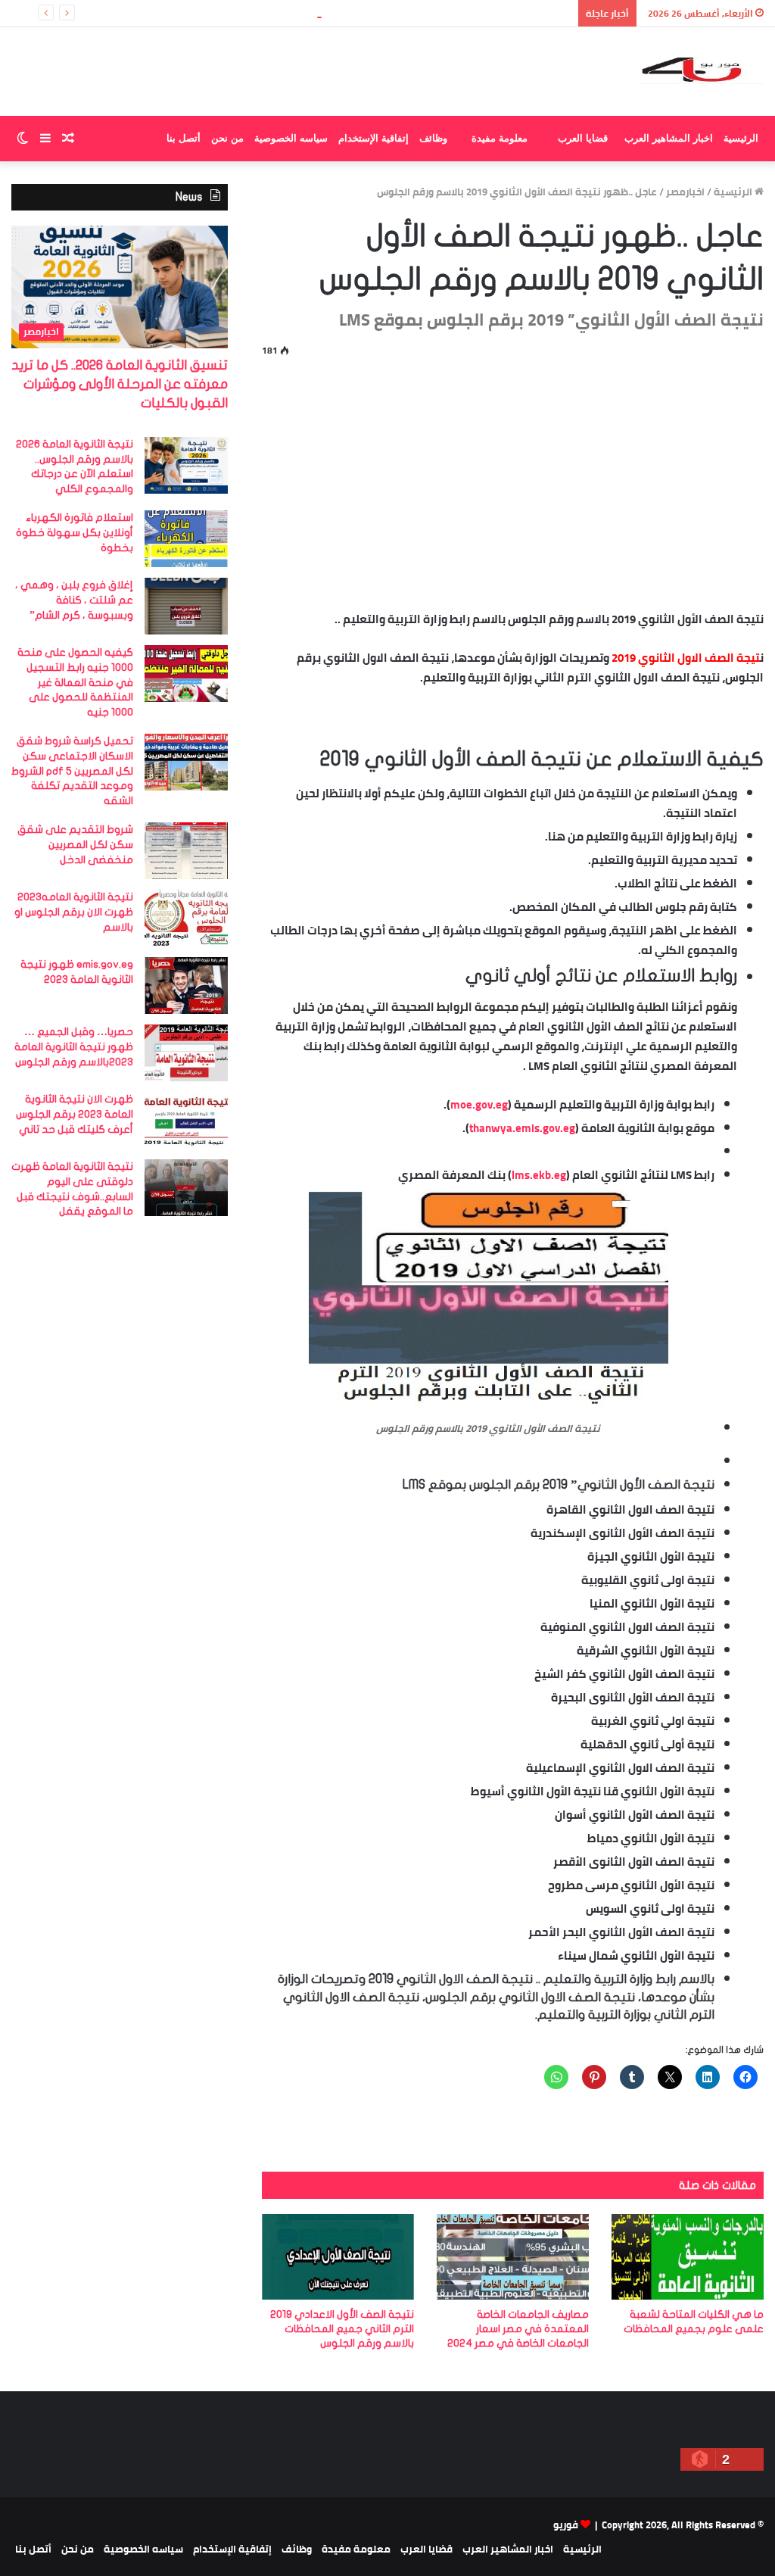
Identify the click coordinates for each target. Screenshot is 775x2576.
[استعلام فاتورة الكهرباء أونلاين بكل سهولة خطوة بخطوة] (186, 539)
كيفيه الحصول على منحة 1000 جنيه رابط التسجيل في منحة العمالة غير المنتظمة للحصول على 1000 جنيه (75, 682)
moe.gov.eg (479, 1104)
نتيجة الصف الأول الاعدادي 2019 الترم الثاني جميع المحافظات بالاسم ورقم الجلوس (342, 2329)
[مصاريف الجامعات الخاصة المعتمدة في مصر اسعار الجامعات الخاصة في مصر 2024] (513, 2257)
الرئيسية (741, 138)
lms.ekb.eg (539, 1175)
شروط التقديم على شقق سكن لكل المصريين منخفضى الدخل (75, 844)
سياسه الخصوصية (291, 138)
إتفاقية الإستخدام (373, 138)
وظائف (433, 138)
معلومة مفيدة (500, 138)
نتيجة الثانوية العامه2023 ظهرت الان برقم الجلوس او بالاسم (74, 912)
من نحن (227, 138)
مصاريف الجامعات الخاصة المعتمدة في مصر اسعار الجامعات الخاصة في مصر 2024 (518, 2329)
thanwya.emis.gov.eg (522, 1128)
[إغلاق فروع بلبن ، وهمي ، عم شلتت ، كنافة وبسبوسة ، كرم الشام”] (186, 606)
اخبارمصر (685, 192)
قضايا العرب (583, 138)
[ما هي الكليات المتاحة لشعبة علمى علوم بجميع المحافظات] (688, 2257)
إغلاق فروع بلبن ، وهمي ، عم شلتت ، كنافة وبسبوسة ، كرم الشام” (74, 600)
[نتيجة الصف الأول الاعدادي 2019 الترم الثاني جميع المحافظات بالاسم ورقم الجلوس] (338, 2257)
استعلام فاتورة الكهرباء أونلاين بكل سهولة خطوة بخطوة (75, 532)
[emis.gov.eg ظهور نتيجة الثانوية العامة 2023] (186, 985)
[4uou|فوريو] (702, 72)
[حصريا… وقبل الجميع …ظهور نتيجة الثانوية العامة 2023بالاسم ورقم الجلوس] (186, 1053)
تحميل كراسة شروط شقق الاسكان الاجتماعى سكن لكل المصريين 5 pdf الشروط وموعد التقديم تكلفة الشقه (72, 770)
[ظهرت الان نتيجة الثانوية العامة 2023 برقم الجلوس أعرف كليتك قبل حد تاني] (186, 1120)
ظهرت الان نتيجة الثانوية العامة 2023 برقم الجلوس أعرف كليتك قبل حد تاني (75, 1114)
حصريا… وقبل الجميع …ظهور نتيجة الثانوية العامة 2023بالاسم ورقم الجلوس (74, 1046)
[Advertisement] (513, 481)
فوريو (566, 2525)
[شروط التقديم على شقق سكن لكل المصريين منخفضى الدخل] (186, 851)
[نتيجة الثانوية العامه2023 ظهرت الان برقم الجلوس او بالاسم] (186, 918)
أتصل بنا (184, 138)
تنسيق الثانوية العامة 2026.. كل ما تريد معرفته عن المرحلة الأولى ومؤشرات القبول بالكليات (366, 13)
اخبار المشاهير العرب (669, 138)
